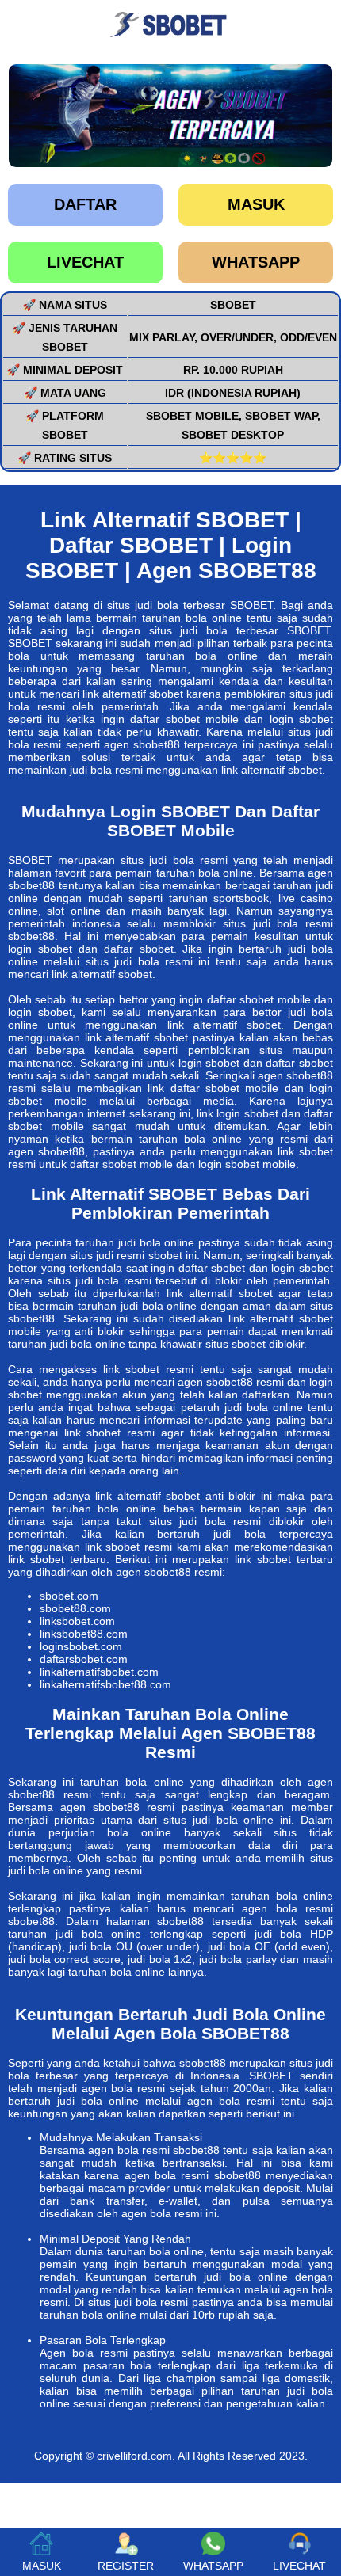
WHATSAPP (256, 262)
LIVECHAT (85, 262)
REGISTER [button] (126, 2566)
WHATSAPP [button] (213, 2566)
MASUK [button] (42, 2566)
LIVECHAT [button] (299, 2566)
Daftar (85, 204)
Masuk (256, 204)
